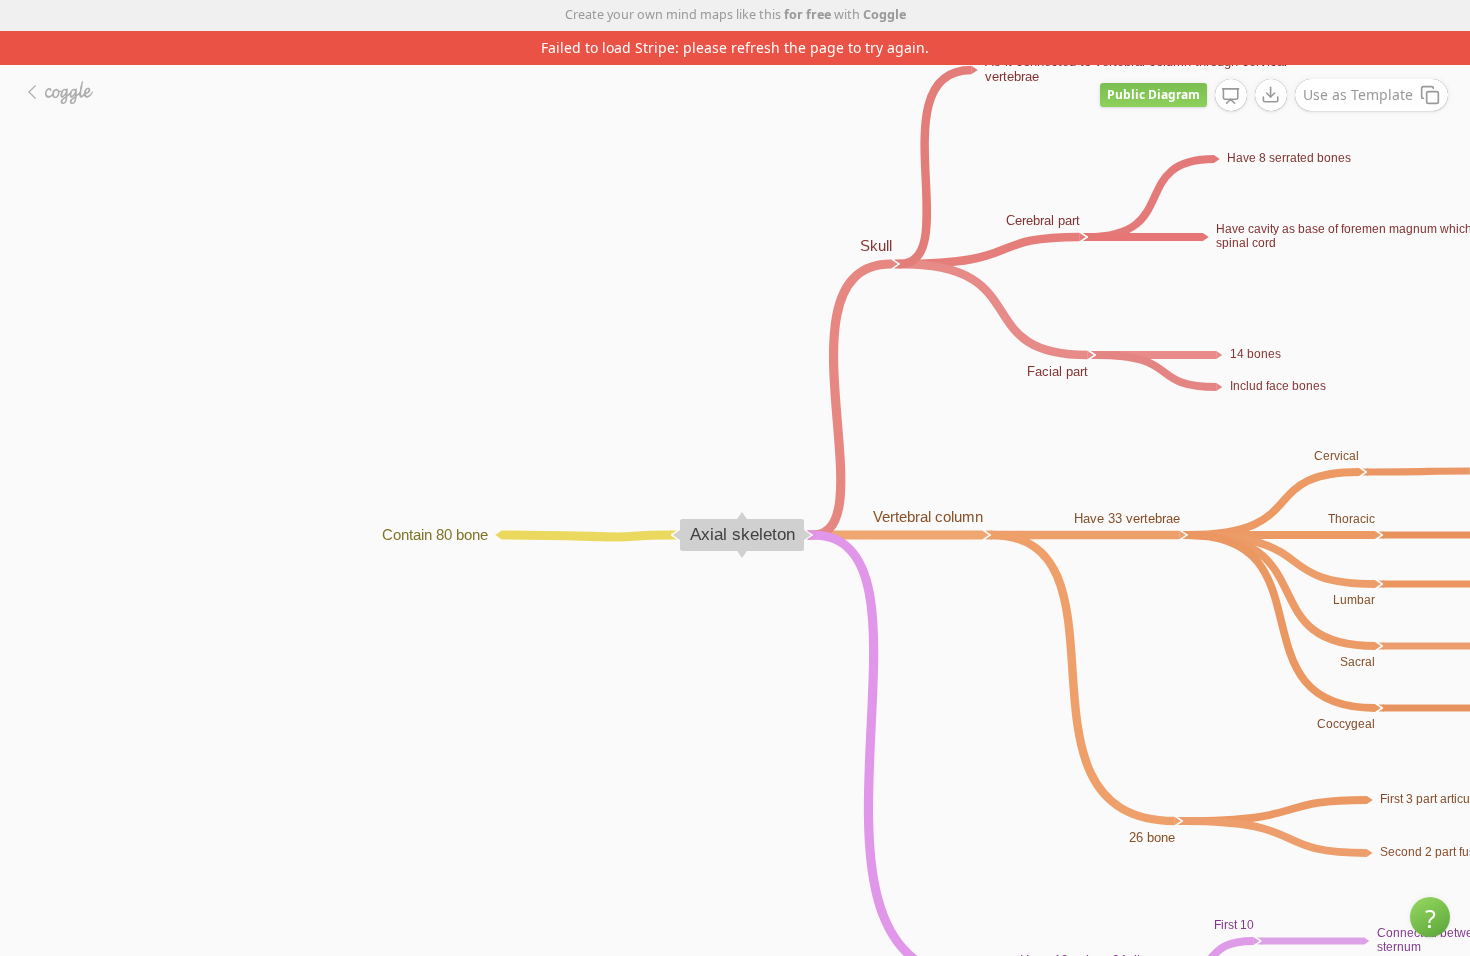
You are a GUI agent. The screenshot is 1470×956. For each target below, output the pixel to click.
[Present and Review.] (1231, 96)
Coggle (884, 14)
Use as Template (1358, 94)
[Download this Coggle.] (1271, 95)
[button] (1430, 917)
